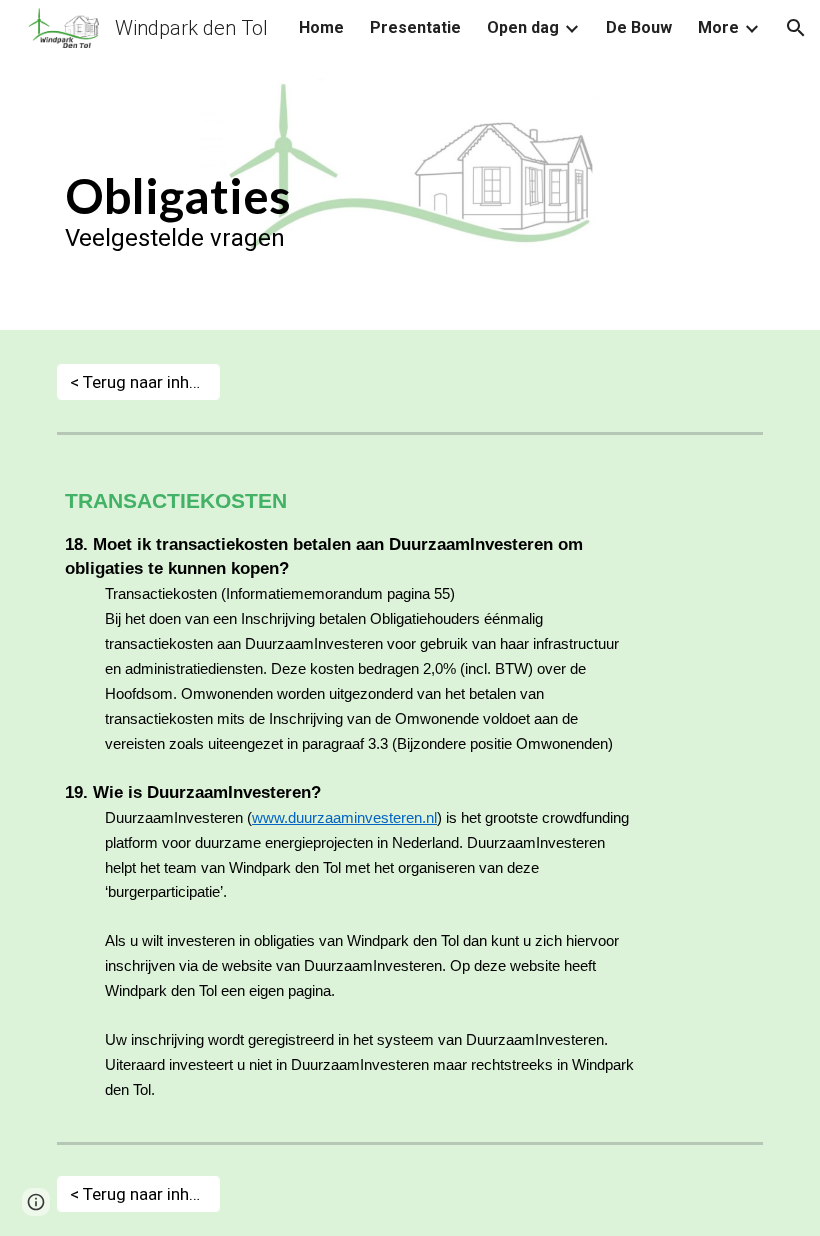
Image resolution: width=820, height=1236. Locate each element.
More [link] (718, 27)
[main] (410, 198)
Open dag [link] (523, 27)
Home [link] (321, 27)
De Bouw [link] (639, 27)
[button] (796, 28)
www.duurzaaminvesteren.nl (344, 818)
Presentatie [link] (415, 27)
